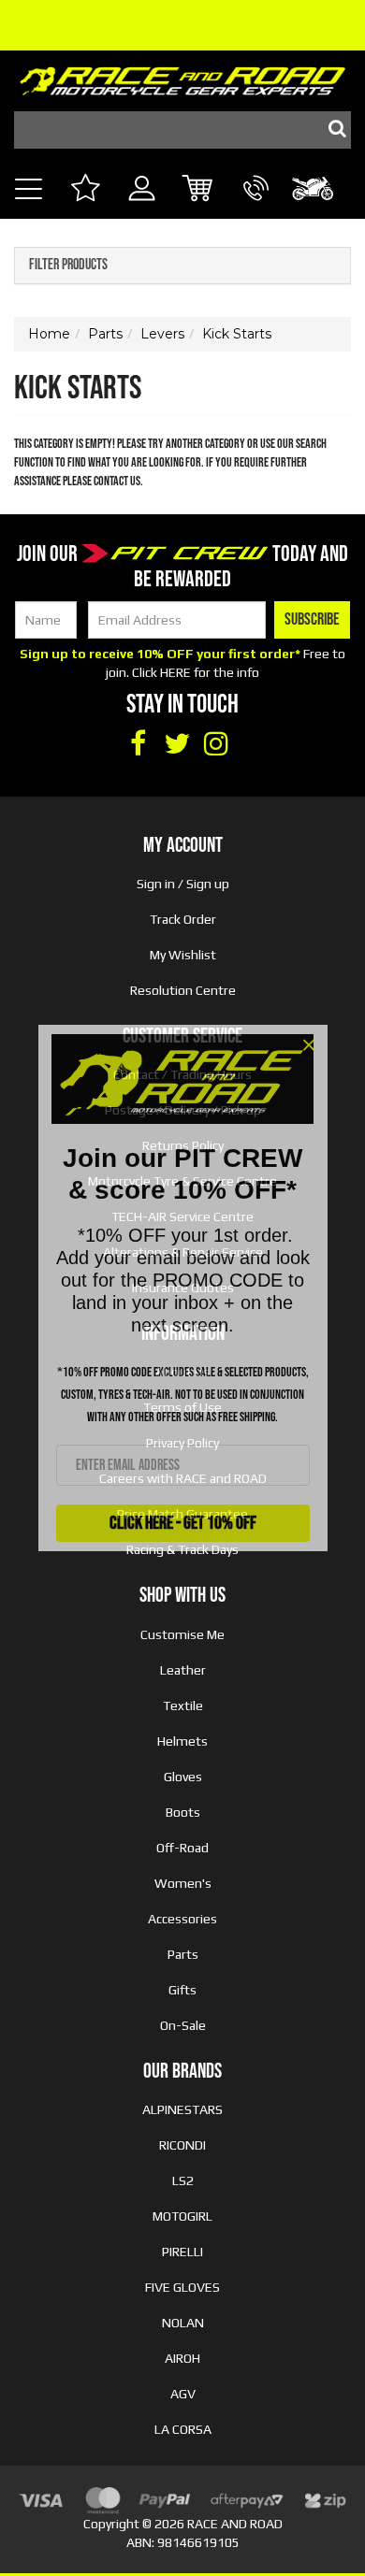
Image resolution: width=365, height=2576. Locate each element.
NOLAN (183, 2323)
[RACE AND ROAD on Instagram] (216, 744)
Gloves (183, 1777)
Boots (183, 1812)
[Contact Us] (256, 209)
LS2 (183, 2180)
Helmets (182, 1741)
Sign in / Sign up (183, 884)
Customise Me (182, 1634)
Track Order (183, 919)
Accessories (182, 1919)
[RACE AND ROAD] (182, 76)
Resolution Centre (183, 990)
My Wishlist (183, 955)
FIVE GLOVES (182, 2287)
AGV (183, 2394)
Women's (183, 1883)
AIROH (182, 2358)
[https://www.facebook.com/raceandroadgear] (138, 744)
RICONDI (182, 2145)
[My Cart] (199, 190)
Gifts (182, 1990)
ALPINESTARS (182, 2109)
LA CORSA (183, 2429)
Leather (183, 1670)
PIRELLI (182, 2252)
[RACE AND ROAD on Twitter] (177, 744)
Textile (183, 1705)
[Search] (332, 130)
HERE (175, 672)
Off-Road (182, 1848)
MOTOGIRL (182, 2216)
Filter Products (68, 266)
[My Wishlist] (85, 190)
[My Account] (142, 209)
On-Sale (183, 2025)
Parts (183, 1954)
